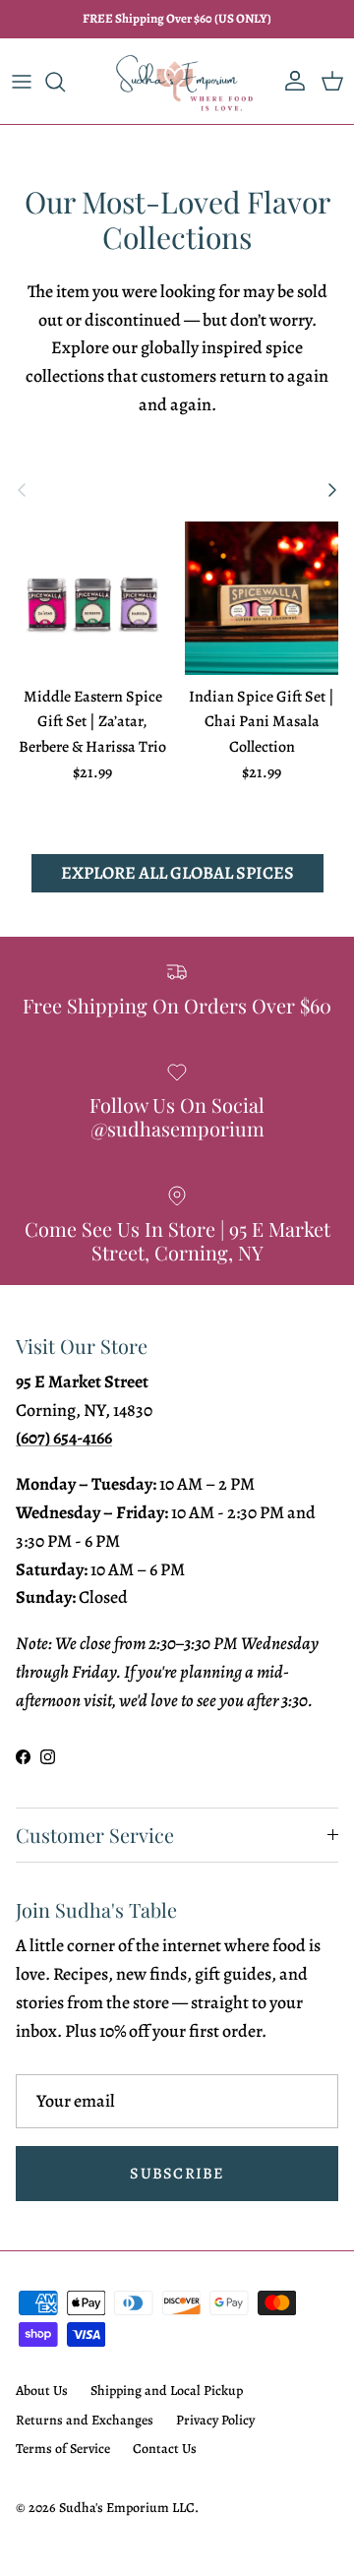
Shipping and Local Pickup (167, 2391)
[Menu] (22, 82)
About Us (42, 2391)
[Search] (65, 82)
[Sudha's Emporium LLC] (177, 81)
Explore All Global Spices (177, 873)
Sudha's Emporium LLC (127, 2508)
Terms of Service (63, 2449)
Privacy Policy (215, 2420)
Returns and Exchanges (85, 2420)
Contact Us (165, 2449)
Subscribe (177, 2174)
